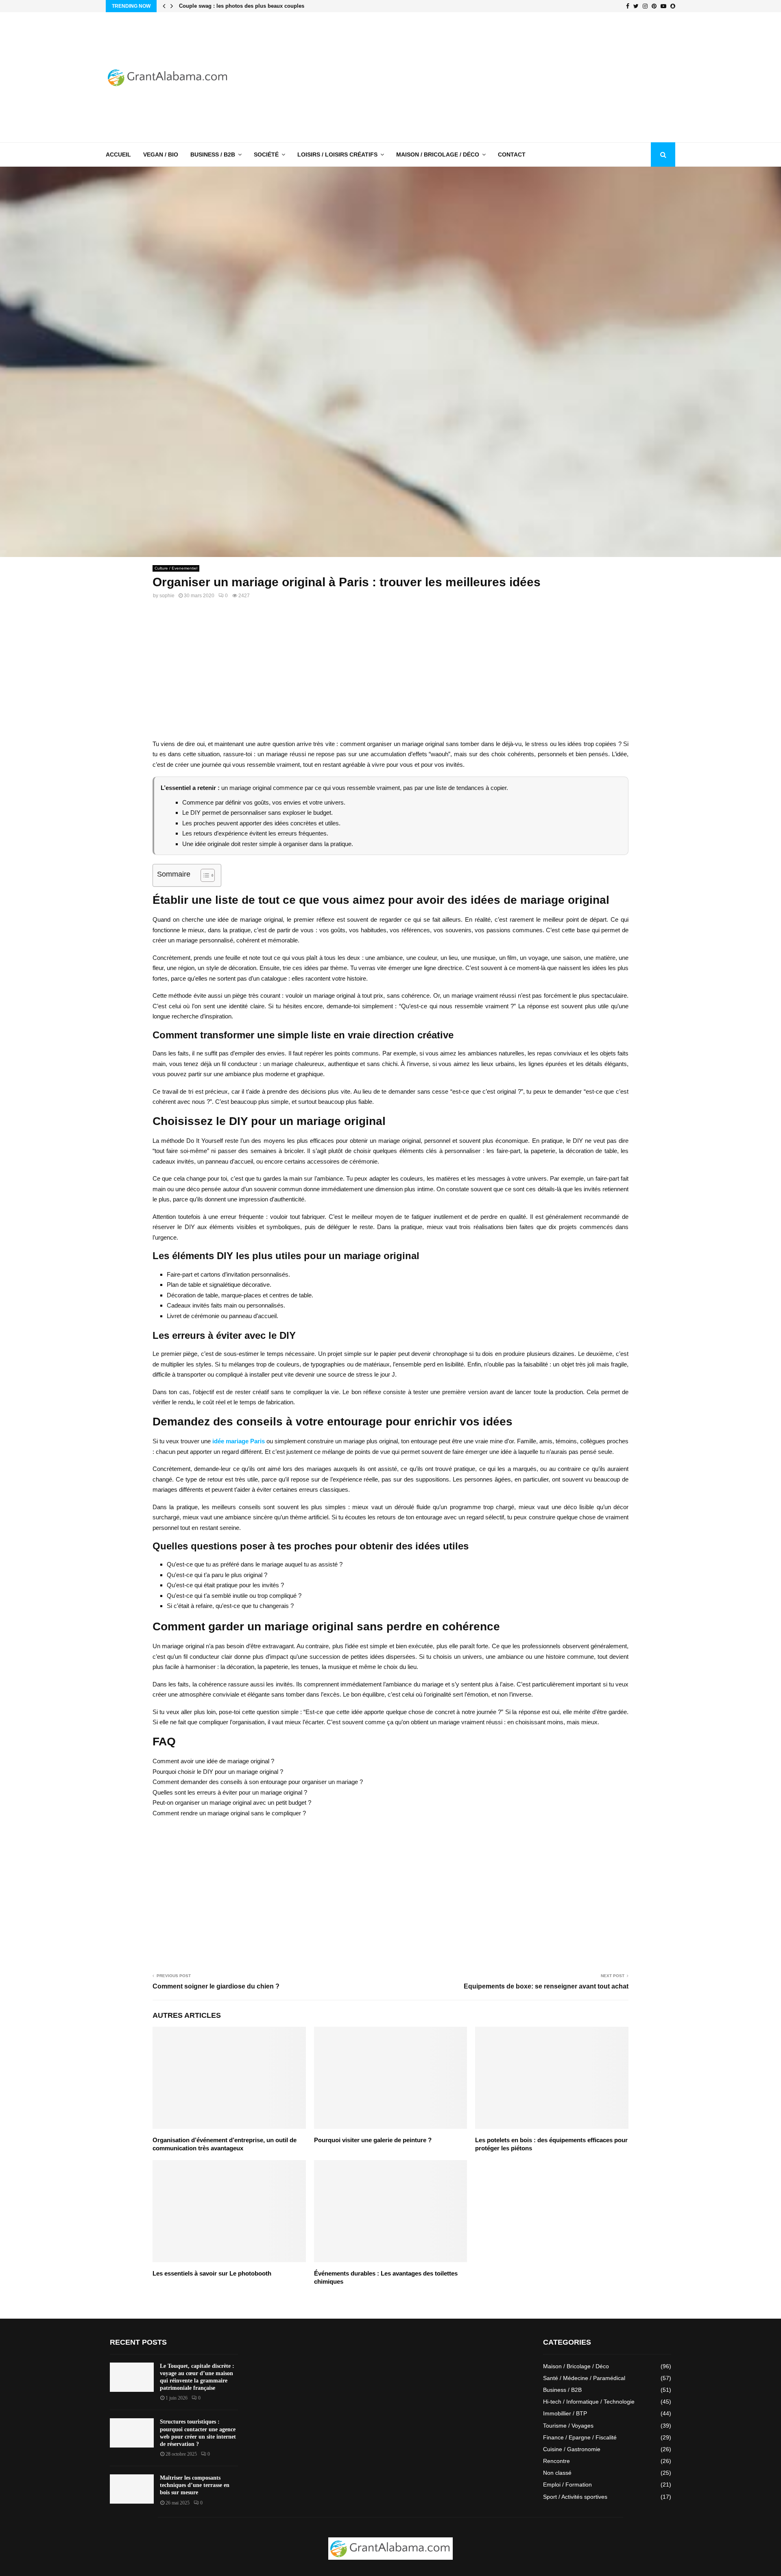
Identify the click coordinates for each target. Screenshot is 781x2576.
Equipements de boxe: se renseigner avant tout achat (546, 1986)
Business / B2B (213, 154)
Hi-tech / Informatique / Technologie (589, 2402)
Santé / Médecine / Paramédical (584, 2378)
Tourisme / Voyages (568, 2426)
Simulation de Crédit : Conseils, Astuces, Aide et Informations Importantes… (276, 6)
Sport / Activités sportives (575, 2497)
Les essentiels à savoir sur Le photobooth (212, 2273)
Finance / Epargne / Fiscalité (580, 2437)
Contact (512, 154)
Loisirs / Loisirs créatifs (337, 154)
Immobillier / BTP (565, 2413)
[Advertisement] (527, 77)
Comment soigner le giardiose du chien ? (216, 1986)
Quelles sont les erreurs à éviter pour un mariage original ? (230, 1792)
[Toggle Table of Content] (204, 875)
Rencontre (556, 2461)
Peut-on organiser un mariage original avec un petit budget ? (232, 1803)
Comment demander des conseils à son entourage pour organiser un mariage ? (258, 1782)
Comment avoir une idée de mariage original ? (213, 1761)
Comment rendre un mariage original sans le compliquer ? (229, 1813)
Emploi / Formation (567, 2485)
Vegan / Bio (161, 154)
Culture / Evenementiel (176, 568)
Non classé (557, 2473)
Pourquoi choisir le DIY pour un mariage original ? (218, 1772)
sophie (167, 596)
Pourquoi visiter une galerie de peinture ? (373, 2140)
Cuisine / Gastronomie (572, 2449)
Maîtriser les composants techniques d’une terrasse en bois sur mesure (195, 2485)
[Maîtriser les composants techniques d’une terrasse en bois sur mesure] (132, 2489)
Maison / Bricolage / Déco (438, 154)
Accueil (118, 154)
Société (266, 154)
